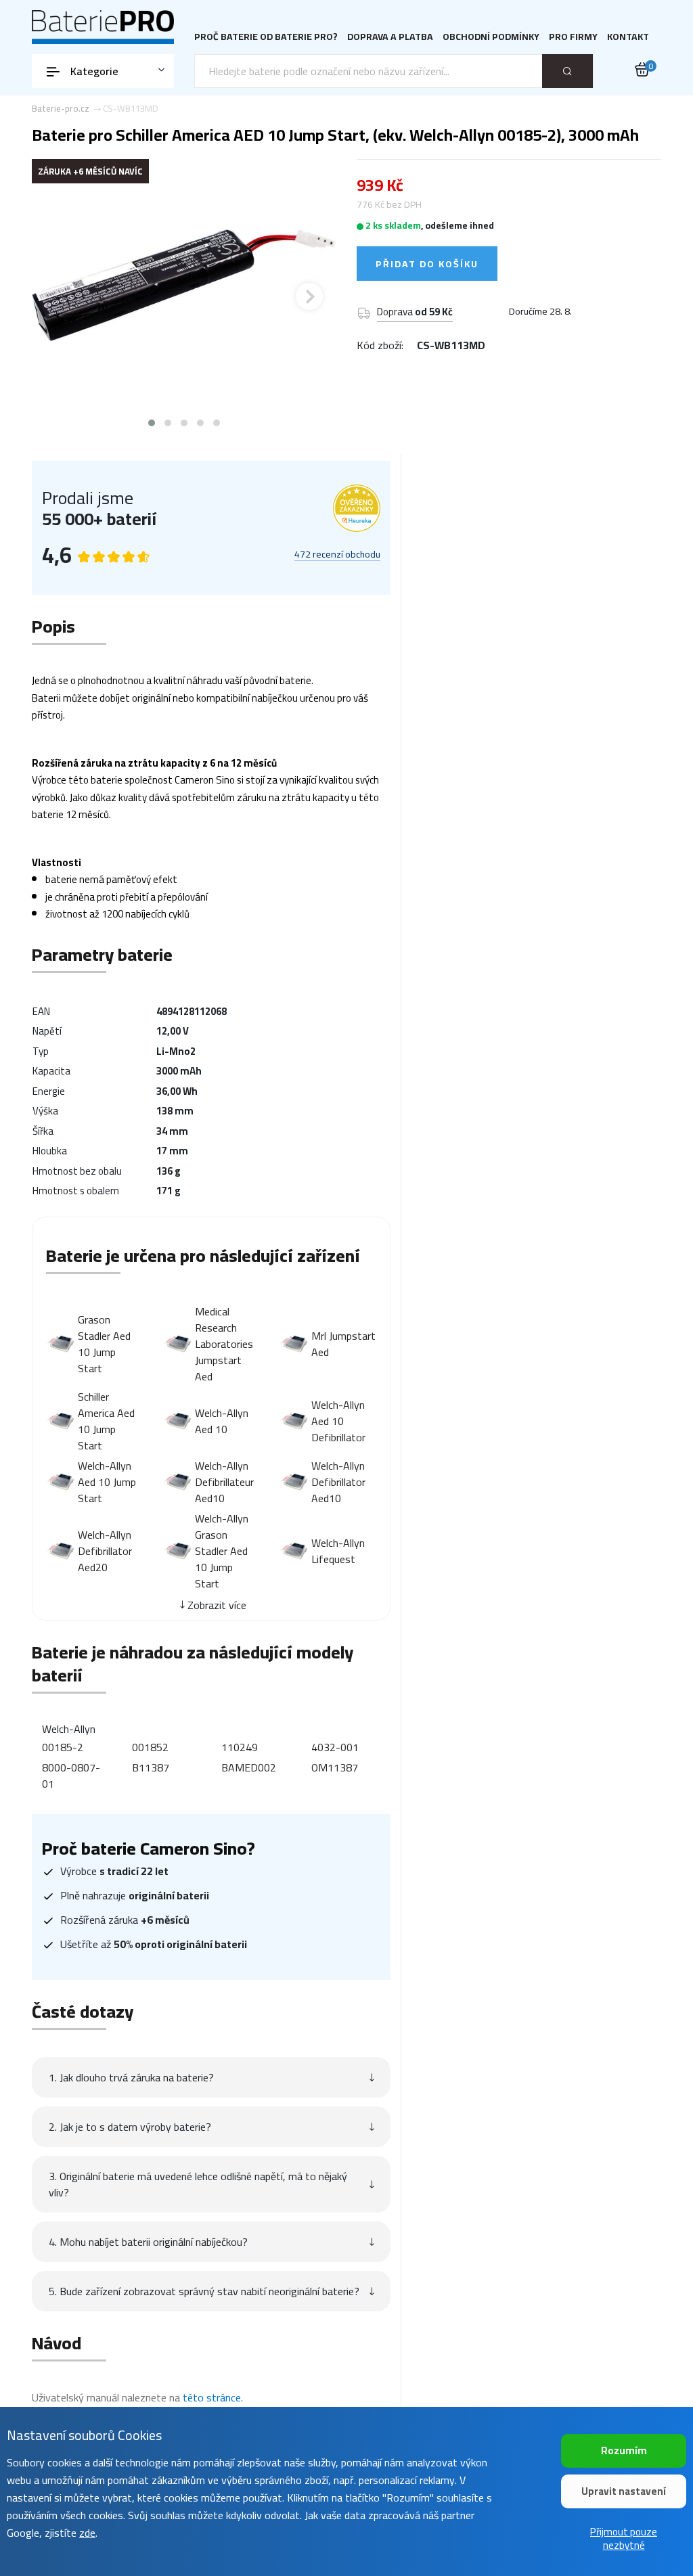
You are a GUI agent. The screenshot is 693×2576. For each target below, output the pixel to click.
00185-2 (63, 1747)
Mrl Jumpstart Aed (343, 1344)
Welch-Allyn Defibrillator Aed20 (105, 1551)
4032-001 (335, 1747)
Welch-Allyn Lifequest (338, 1551)
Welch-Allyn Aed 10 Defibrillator (338, 1421)
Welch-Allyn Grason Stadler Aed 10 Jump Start (222, 1551)
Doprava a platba (390, 37)
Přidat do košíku (427, 264)
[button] (152, 423)
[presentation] (59, 296)
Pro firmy (573, 37)
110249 (240, 1747)
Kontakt (628, 37)
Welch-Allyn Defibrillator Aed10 (338, 1482)
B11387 (151, 1767)
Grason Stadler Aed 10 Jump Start (104, 1344)
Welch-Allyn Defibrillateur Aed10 (224, 1482)
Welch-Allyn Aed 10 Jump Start (107, 1482)
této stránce (212, 2397)
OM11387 (335, 1767)
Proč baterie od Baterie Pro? (266, 37)
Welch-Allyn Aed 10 (222, 1421)
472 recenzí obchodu (337, 555)
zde (87, 2533)
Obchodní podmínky (491, 37)
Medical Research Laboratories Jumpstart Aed (224, 1344)
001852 (150, 1747)
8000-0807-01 (71, 1776)
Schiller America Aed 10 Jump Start (106, 1421)
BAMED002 (249, 1767)
